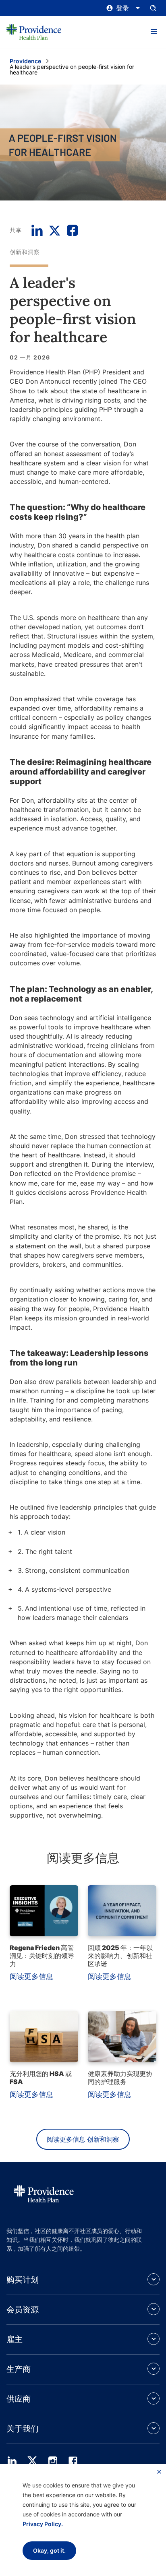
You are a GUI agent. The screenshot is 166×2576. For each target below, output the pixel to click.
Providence (25, 61)
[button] (154, 32)
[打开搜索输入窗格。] (153, 8)
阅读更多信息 (31, 1976)
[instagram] (53, 2461)
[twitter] (32, 2461)
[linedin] (12, 2461)
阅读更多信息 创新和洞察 (83, 2139)
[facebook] (73, 2461)
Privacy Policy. (43, 2524)
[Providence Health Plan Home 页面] (34, 32)
